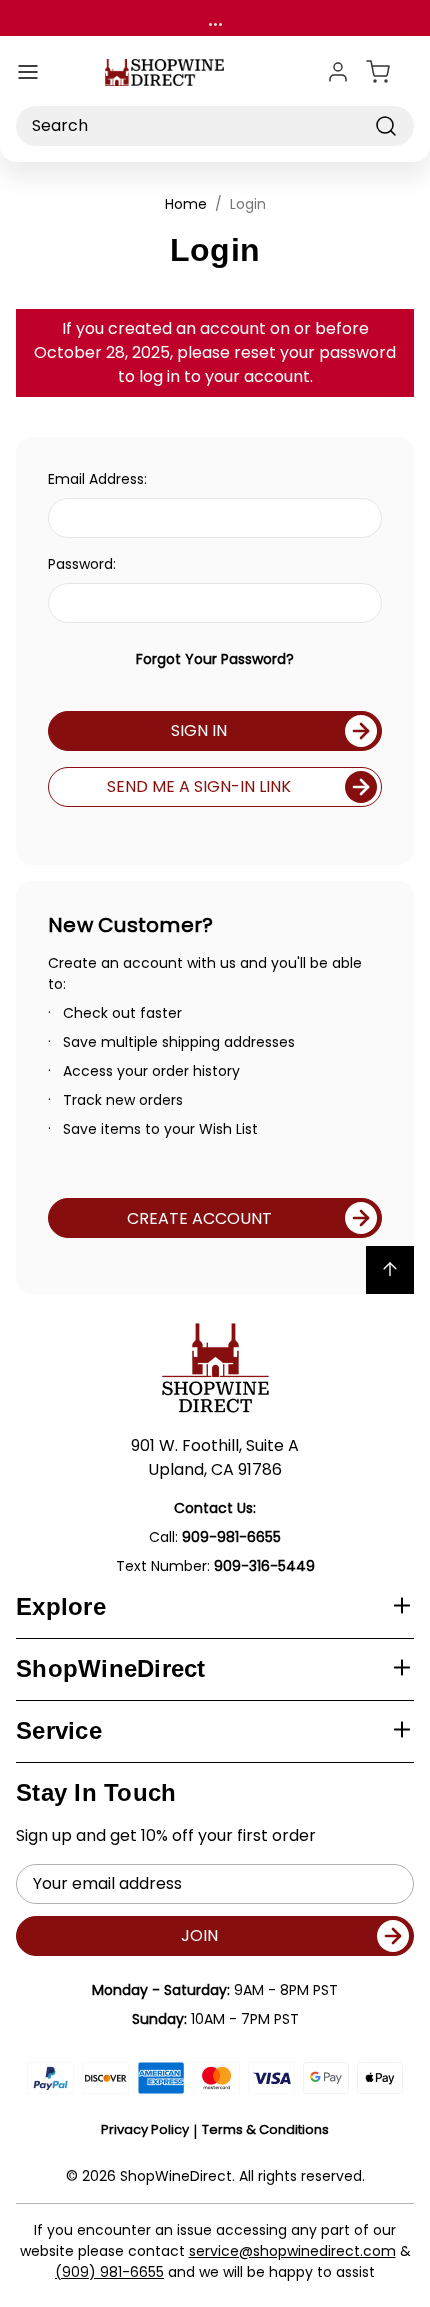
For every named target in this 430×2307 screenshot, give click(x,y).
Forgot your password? (215, 659)
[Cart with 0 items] (390, 72)
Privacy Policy (145, 2129)
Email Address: (97, 479)
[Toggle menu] (28, 72)
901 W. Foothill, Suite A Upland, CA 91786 (215, 1457)
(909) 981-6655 (109, 2272)
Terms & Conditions (265, 2129)
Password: (82, 564)
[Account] (338, 72)
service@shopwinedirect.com (292, 2251)
